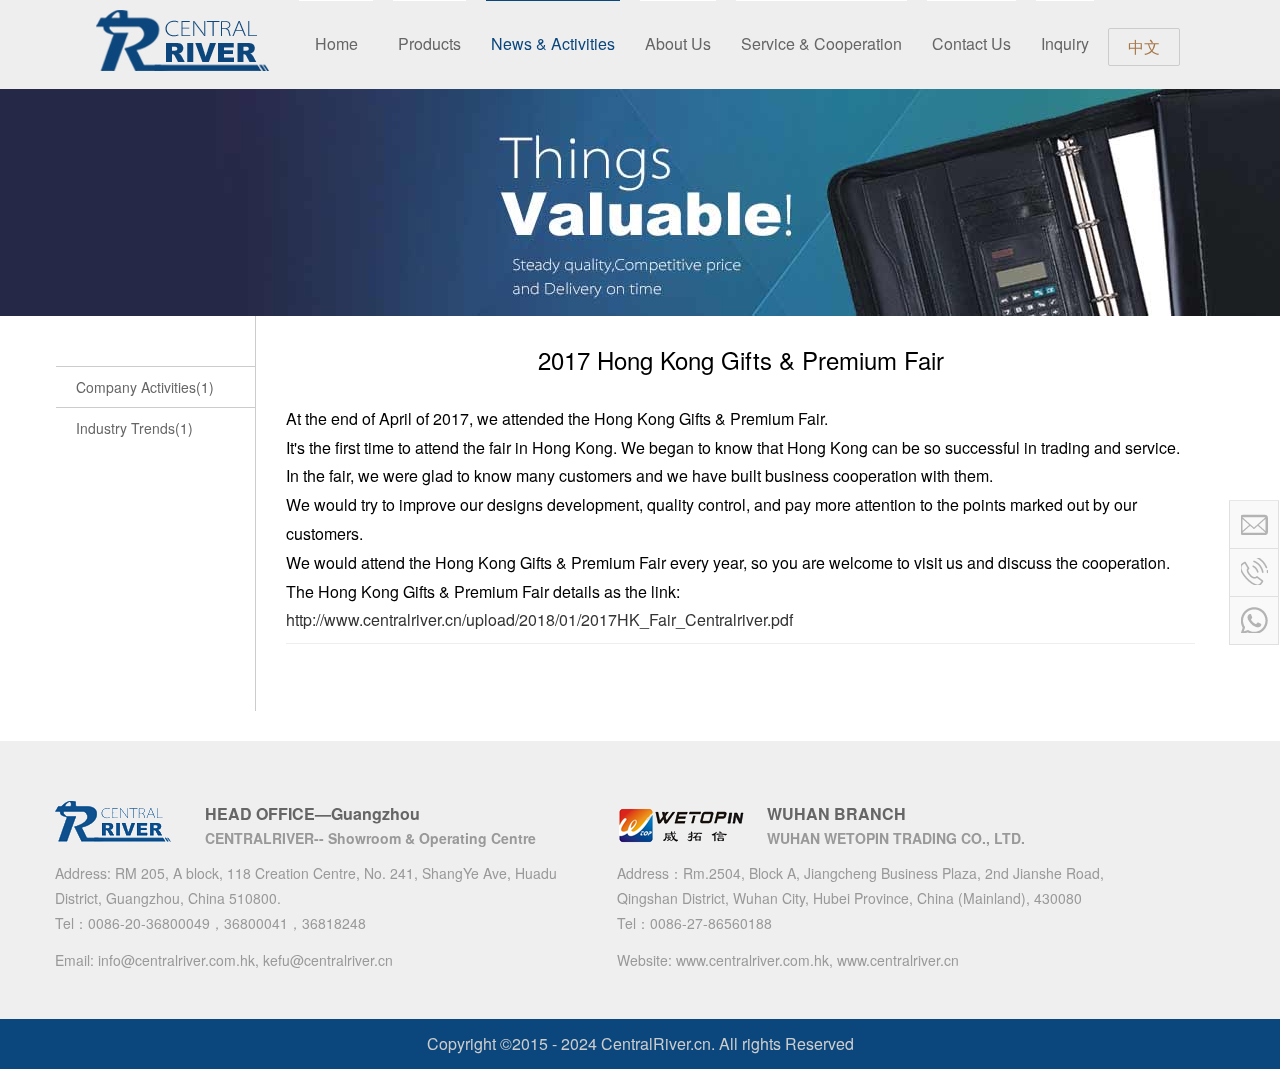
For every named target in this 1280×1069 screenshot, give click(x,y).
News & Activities (553, 43)
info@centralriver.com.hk (176, 960)
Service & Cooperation (821, 43)
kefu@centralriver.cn (328, 960)
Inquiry (1065, 43)
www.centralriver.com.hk (752, 960)
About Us (678, 43)
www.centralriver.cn (898, 960)
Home (336, 43)
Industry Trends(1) (134, 428)
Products (429, 43)
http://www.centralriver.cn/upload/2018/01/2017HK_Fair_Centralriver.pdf (539, 619)
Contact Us (971, 43)
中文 (1144, 46)
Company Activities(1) (145, 387)
